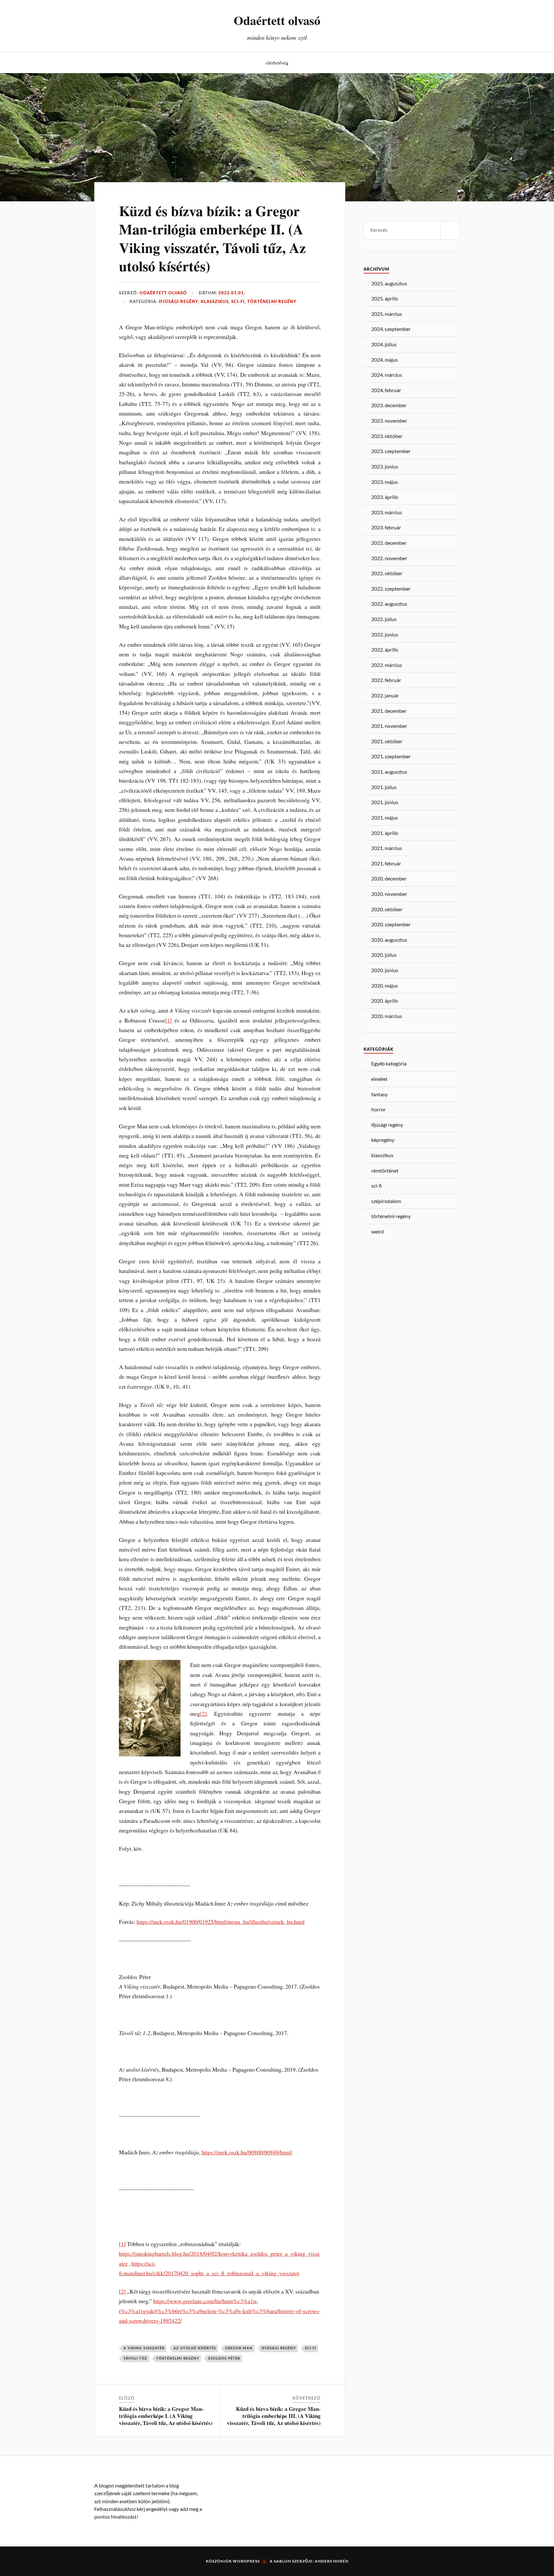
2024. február (386, 390)
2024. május (385, 360)
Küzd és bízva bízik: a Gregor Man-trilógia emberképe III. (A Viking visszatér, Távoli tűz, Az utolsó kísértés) (274, 2416)
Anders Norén (332, 2561)
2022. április (385, 649)
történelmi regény (272, 302)
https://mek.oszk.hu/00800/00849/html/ (247, 2152)
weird (378, 1231)
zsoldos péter (224, 2358)
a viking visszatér (144, 2348)
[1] (168, 1020)
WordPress (246, 2561)
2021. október (387, 741)
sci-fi (238, 302)
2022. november (389, 558)
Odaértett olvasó (277, 20)
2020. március (387, 1016)
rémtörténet (385, 1170)
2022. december (389, 543)
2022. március (387, 665)
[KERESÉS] (450, 230)
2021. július (384, 787)
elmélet (379, 1079)
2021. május (385, 817)
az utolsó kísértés (195, 2348)
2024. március (387, 375)
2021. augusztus (389, 772)
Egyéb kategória (389, 1063)
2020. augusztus (389, 940)
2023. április (385, 497)
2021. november (389, 726)
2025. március (387, 314)
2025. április (385, 298)
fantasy (379, 1094)
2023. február (386, 527)
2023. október (387, 436)
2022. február (386, 680)
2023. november (389, 421)
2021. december (389, 711)
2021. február (386, 863)
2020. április (385, 1001)
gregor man (239, 2348)
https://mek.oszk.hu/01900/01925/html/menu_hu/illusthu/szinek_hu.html (221, 1922)
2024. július (384, 344)
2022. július (384, 619)
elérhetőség (277, 63)
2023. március (387, 512)
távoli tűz (135, 2358)
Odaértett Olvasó (163, 293)
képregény (383, 1140)
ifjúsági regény (178, 302)
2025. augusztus (389, 283)
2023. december (389, 405)
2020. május (385, 985)
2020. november (389, 894)
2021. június (385, 802)
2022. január (385, 695)
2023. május (385, 482)
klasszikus (215, 302)
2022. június (385, 634)
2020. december (389, 878)
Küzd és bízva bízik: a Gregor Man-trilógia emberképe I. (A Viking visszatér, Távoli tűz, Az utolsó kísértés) (166, 2416)
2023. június (385, 466)
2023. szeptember (391, 451)
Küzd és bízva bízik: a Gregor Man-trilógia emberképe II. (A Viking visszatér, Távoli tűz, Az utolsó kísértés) (212, 238)
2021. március (387, 848)
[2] (203, 1713)
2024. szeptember (391, 329)
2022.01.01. (232, 293)
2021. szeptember (391, 756)
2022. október (387, 573)
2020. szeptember (391, 924)
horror (378, 1109)
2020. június (385, 970)
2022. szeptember (391, 589)
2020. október (387, 909)
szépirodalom (386, 1201)
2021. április (385, 833)
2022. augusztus (389, 604)
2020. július (384, 955)
